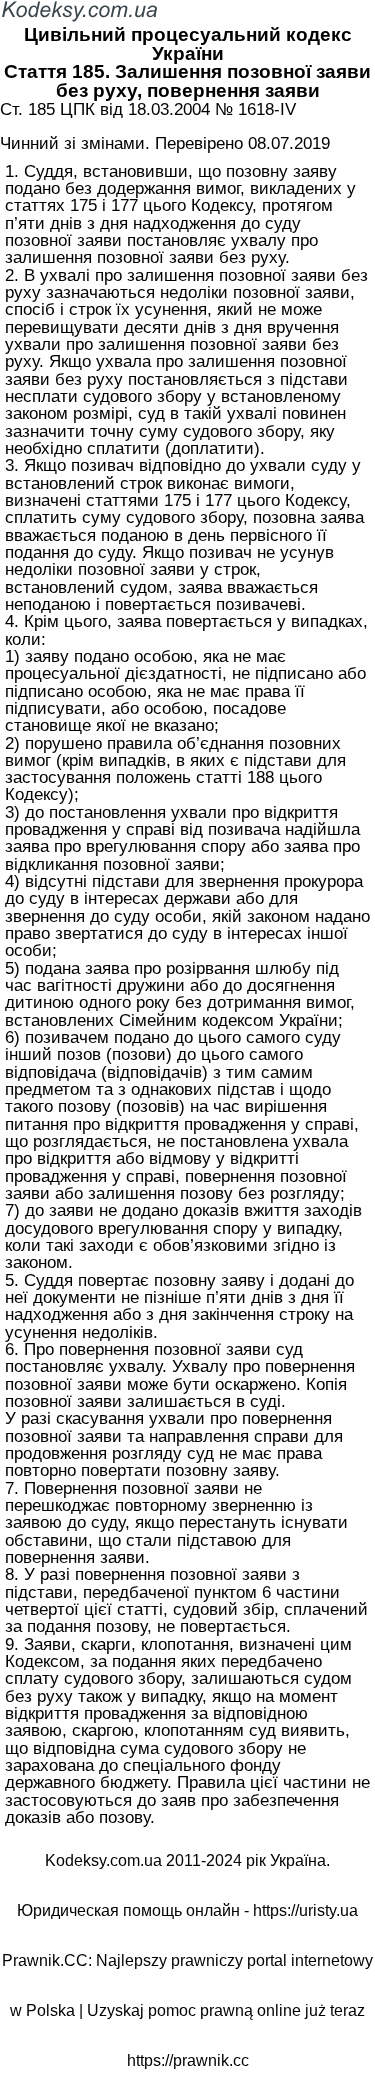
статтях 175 (51, 205)
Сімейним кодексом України (228, 1020)
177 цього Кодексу (181, 205)
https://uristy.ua (305, 1910)
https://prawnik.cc (188, 2060)
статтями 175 (138, 500)
